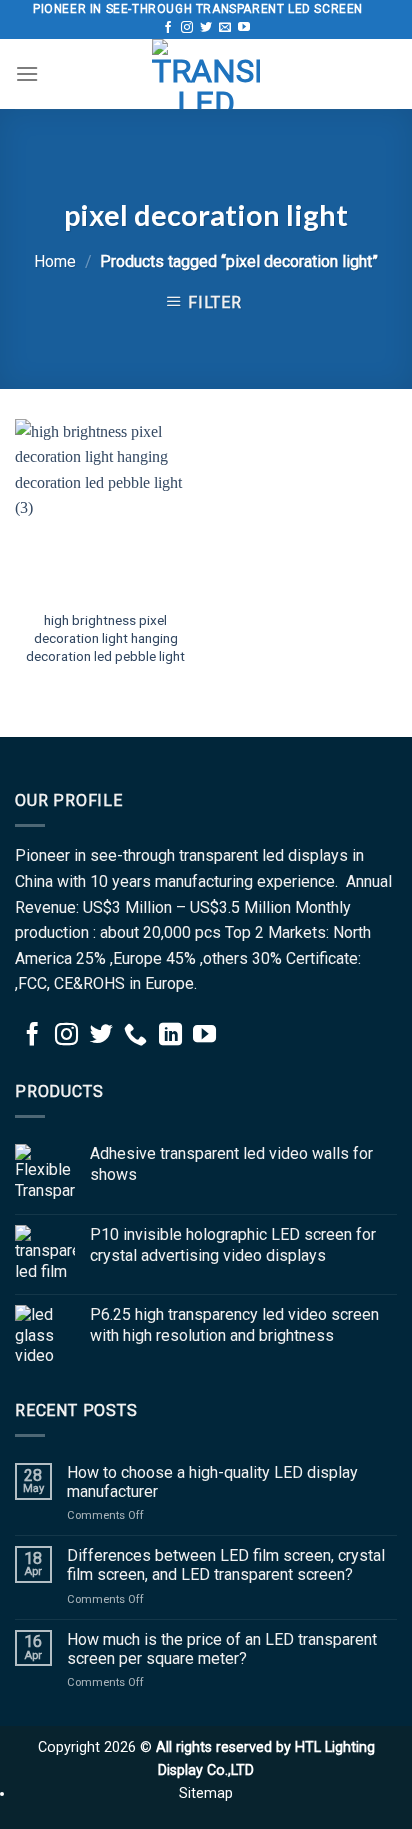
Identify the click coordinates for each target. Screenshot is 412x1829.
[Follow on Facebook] (168, 28)
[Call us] (135, 1036)
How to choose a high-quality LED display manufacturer (212, 1482)
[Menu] (27, 73)
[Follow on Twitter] (206, 28)
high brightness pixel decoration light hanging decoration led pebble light (105, 637)
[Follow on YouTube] (244, 28)
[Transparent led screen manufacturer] (206, 74)
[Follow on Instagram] (187, 28)
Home (55, 261)
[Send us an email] (225, 28)
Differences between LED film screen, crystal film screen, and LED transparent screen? (226, 1565)
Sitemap (206, 1793)
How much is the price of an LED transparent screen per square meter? (222, 1649)
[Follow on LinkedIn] (170, 1036)
